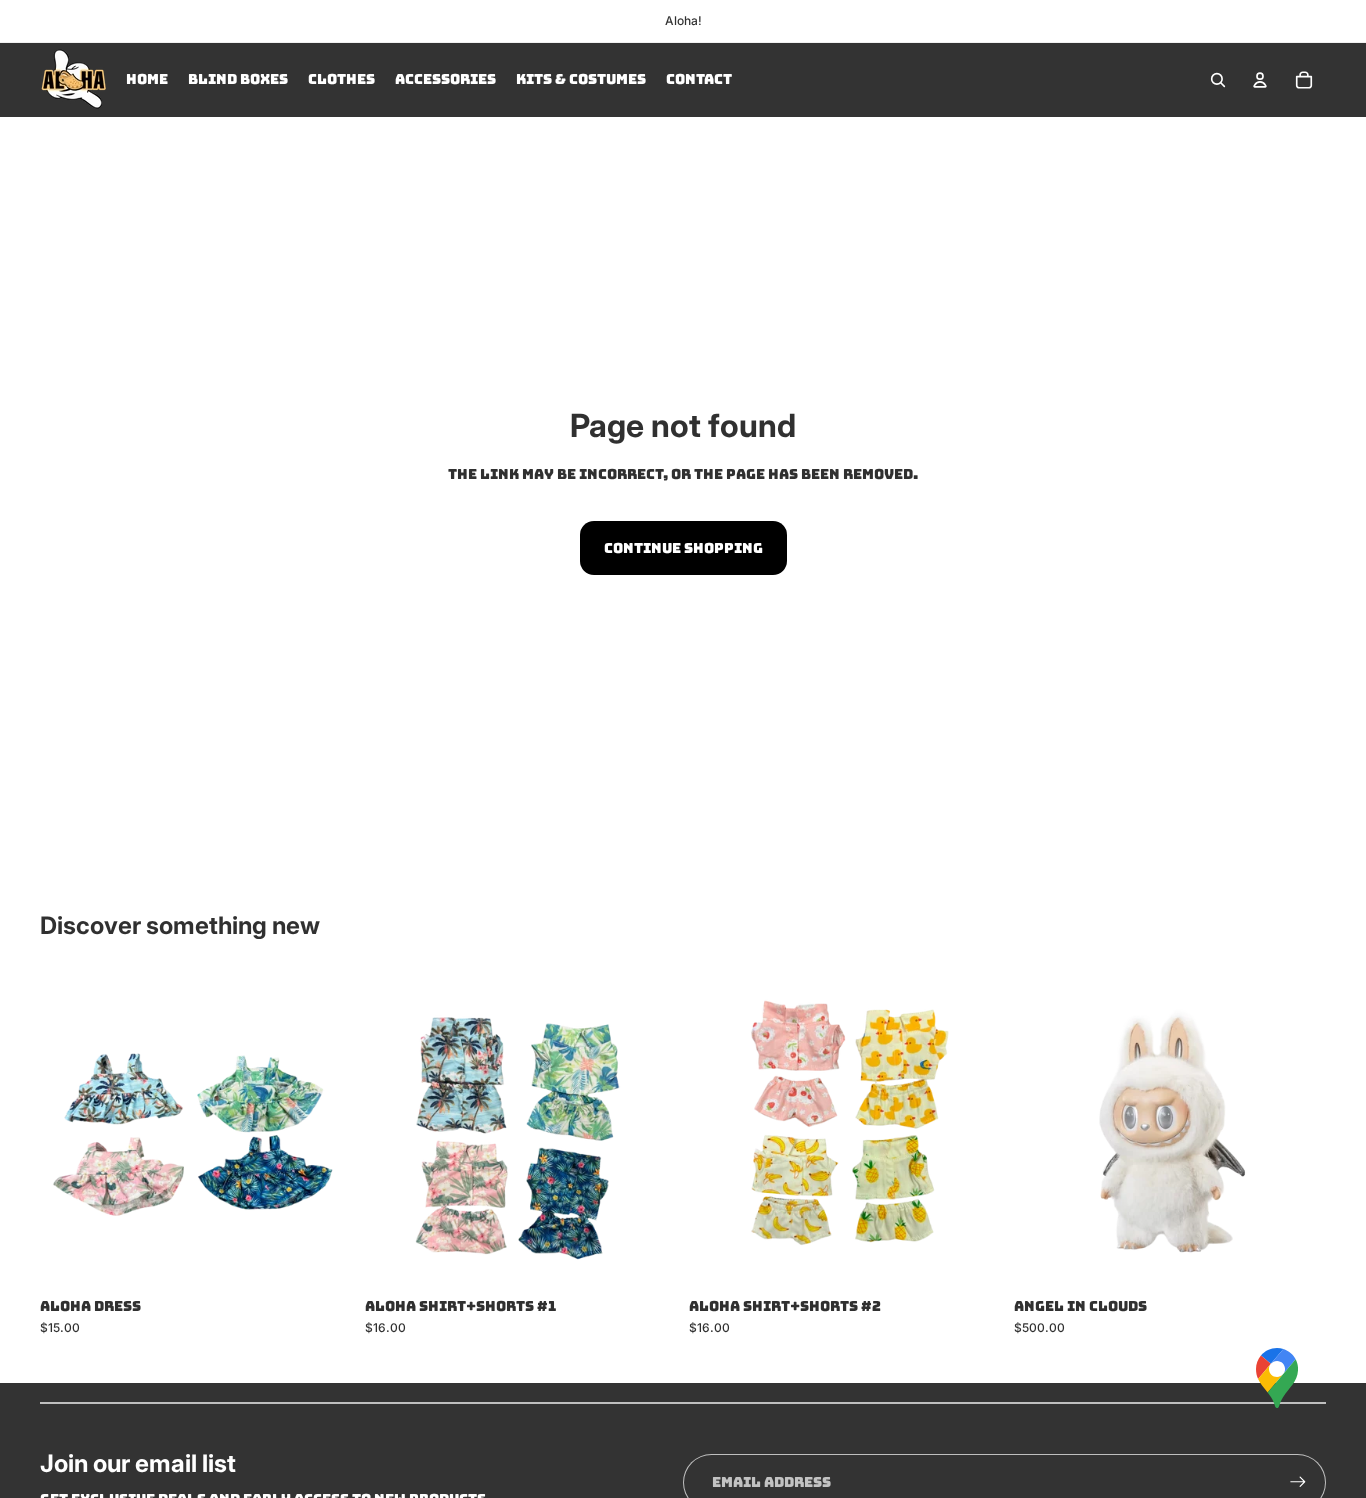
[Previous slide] (70, 1130)
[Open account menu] (1260, 80)
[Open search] (1218, 80)
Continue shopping (683, 548)
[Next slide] (323, 1130)
